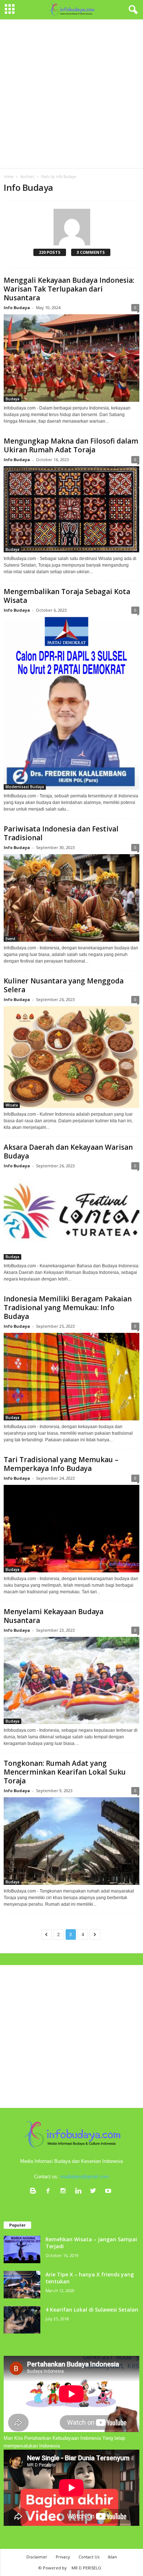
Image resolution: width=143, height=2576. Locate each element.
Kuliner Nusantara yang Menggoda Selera (64, 985)
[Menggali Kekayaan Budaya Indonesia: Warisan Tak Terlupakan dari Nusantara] (71, 358)
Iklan (112, 2557)
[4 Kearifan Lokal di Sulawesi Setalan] (22, 2320)
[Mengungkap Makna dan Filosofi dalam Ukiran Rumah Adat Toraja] (71, 509)
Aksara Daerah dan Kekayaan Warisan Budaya (68, 1152)
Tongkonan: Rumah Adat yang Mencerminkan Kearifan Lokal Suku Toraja (65, 1772)
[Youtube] (109, 2192)
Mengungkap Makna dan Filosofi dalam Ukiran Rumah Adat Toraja (71, 445)
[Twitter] (95, 2192)
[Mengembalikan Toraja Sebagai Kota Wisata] (71, 703)
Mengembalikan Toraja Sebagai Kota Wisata (67, 596)
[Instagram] (65, 2192)
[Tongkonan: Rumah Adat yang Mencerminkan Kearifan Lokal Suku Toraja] (71, 1841)
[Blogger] (35, 2192)
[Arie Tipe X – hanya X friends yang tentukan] (22, 2285)
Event (10, 939)
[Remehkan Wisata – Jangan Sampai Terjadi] (22, 2249)
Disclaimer (37, 2557)
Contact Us (89, 2557)
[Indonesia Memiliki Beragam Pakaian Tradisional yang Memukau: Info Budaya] (71, 1377)
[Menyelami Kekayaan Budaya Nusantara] (71, 1681)
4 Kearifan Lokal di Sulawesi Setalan (92, 2310)
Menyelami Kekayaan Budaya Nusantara (54, 1616)
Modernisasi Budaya (25, 787)
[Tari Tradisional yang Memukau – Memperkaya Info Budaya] (71, 1529)
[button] (132, 10)
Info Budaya (17, 307)
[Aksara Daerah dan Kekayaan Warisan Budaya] (71, 1216)
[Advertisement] (71, 94)
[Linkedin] (80, 2192)
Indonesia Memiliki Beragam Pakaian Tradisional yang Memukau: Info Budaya (68, 1308)
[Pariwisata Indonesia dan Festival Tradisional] (71, 898)
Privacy (63, 2557)
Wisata (12, 1105)
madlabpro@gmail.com (85, 2177)
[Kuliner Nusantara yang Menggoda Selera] (71, 1057)
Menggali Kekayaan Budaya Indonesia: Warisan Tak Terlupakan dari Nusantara (69, 289)
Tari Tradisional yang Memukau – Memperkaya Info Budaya (61, 1464)
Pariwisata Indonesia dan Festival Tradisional (61, 833)
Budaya (12, 399)
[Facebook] (50, 2192)
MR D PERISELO (86, 2568)
